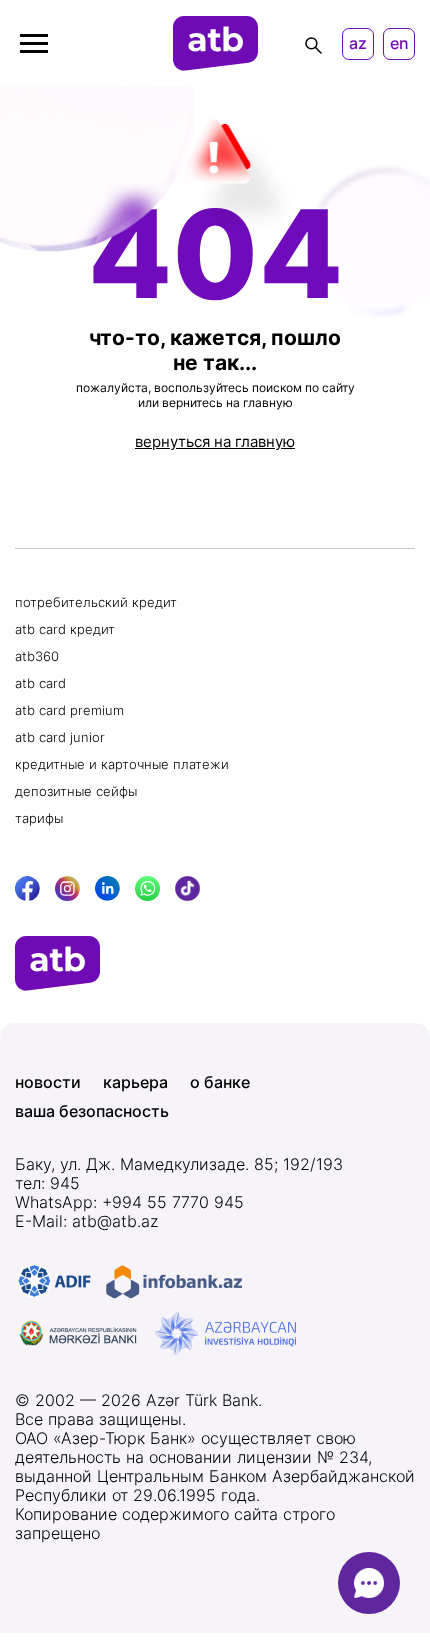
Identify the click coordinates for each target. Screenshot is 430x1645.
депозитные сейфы (76, 791)
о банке (220, 1082)
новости (48, 1082)
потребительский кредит (96, 602)
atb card (40, 683)
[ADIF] (54, 1282)
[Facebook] (27, 888)
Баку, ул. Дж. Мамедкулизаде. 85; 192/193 (179, 1164)
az (358, 43)
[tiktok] (187, 888)
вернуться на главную (215, 441)
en (399, 43)
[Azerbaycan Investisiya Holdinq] (225, 1334)
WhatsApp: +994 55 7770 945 (129, 1202)
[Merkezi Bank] (79, 1334)
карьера (135, 1082)
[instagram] (67, 888)
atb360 (37, 656)
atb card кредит (65, 629)
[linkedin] (107, 888)
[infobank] (174, 1282)
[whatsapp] (147, 888)
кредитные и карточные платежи (122, 764)
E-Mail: (86, 1221)
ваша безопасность (92, 1111)
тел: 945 (47, 1183)
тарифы (39, 818)
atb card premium (69, 710)
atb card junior (60, 737)
